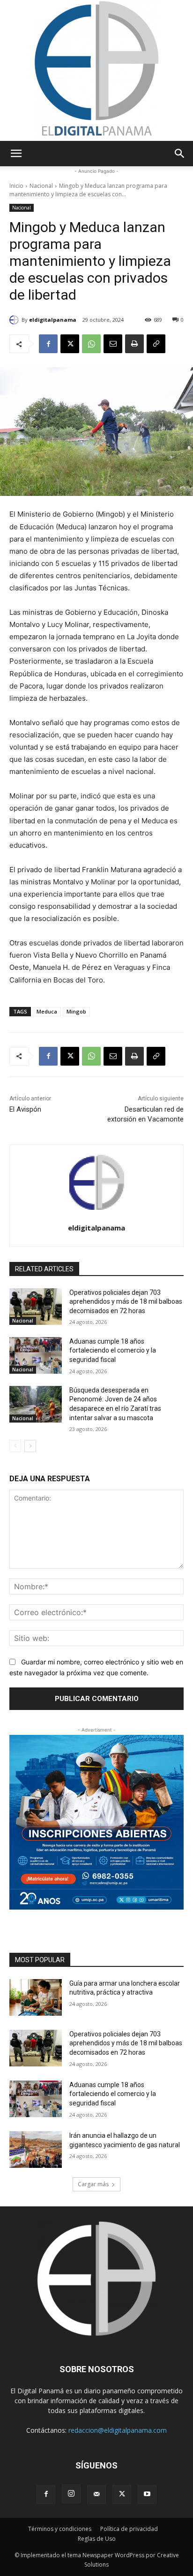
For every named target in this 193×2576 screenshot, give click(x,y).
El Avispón (25, 1109)
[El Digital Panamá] (96, 70)
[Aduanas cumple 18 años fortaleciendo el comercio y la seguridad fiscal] (36, 1355)
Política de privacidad (129, 2529)
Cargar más (93, 2184)
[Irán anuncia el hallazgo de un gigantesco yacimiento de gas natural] (36, 2150)
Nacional (41, 186)
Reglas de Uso (97, 2539)
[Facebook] (48, 344)
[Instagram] (71, 2494)
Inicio (16, 186)
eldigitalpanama (53, 320)
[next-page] (30, 1446)
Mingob (76, 1011)
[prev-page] (15, 1446)
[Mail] (96, 2494)
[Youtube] (147, 2494)
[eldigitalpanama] (15, 320)
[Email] (113, 344)
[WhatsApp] (91, 344)
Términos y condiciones (60, 2529)
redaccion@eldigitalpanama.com (118, 2430)
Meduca (47, 1011)
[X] (70, 344)
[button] (16, 154)
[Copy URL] (156, 344)
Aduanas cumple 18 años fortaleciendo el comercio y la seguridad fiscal (113, 1350)
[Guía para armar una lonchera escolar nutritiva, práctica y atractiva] (36, 1997)
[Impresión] (134, 344)
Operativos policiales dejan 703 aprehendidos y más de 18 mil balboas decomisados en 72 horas (126, 1302)
